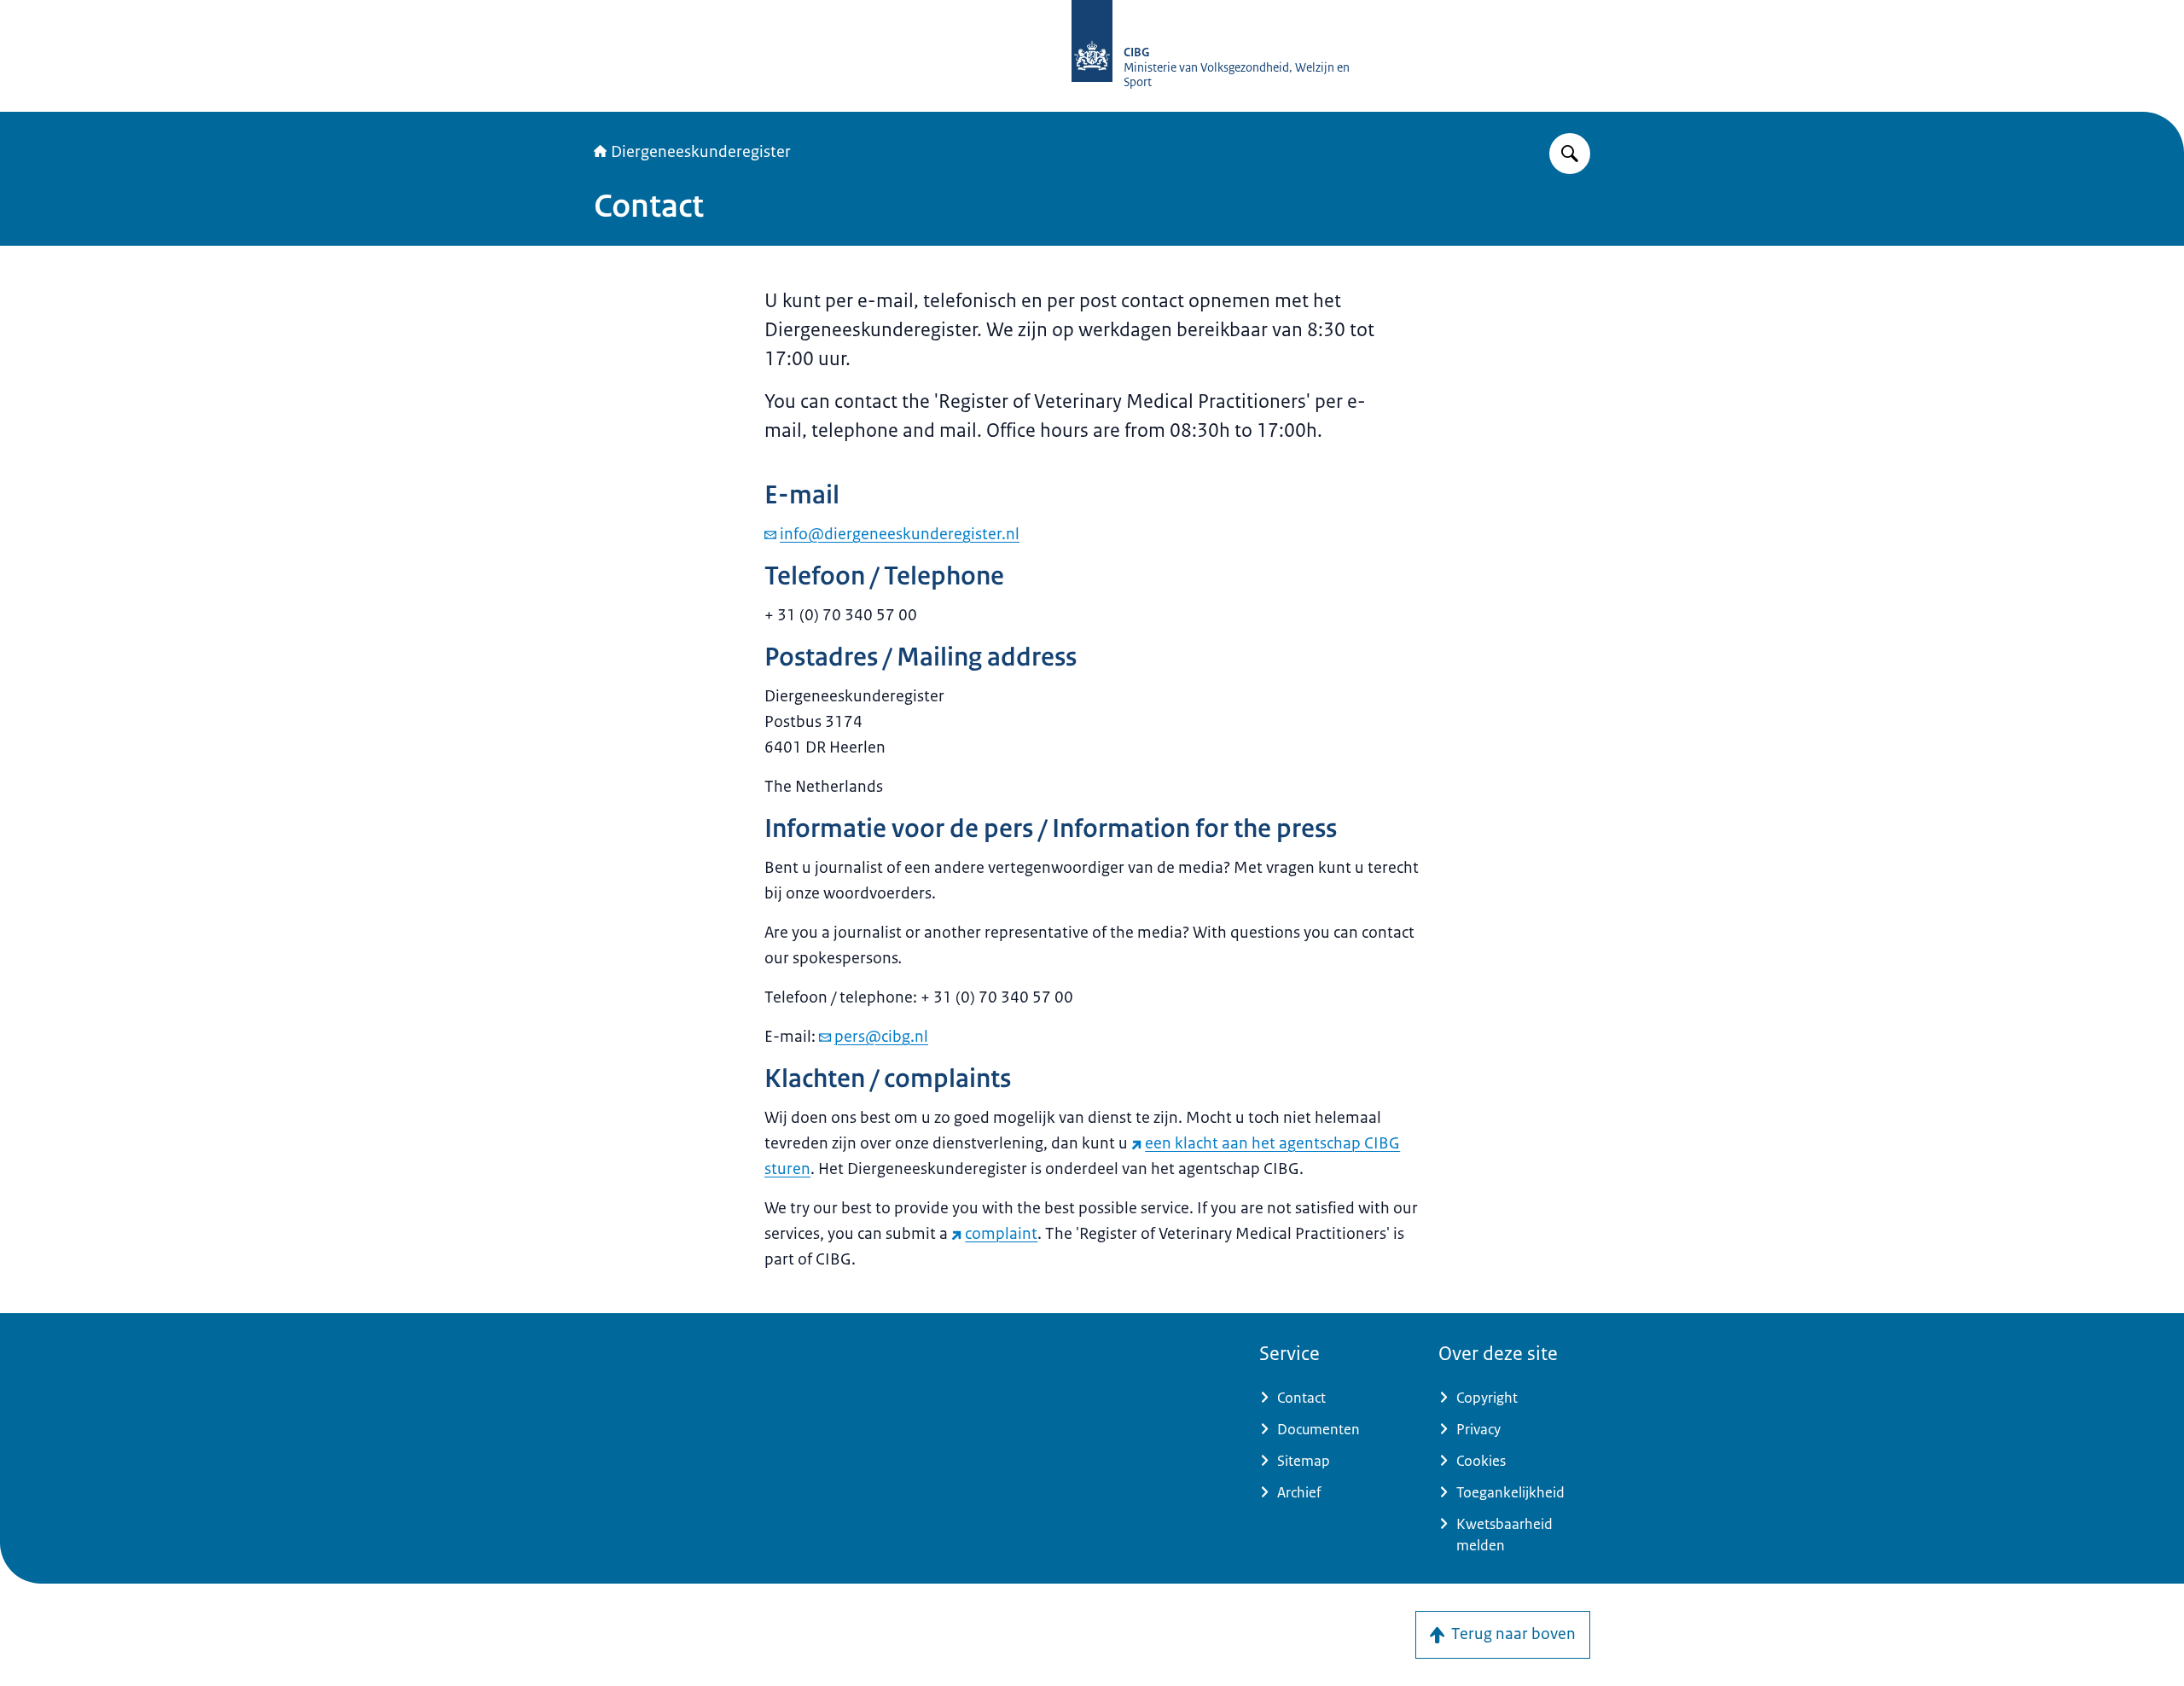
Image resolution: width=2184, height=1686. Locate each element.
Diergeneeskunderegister (701, 152)
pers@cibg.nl (881, 1037)
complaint (1001, 1234)
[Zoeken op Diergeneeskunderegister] (1570, 154)
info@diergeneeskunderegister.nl (900, 534)
